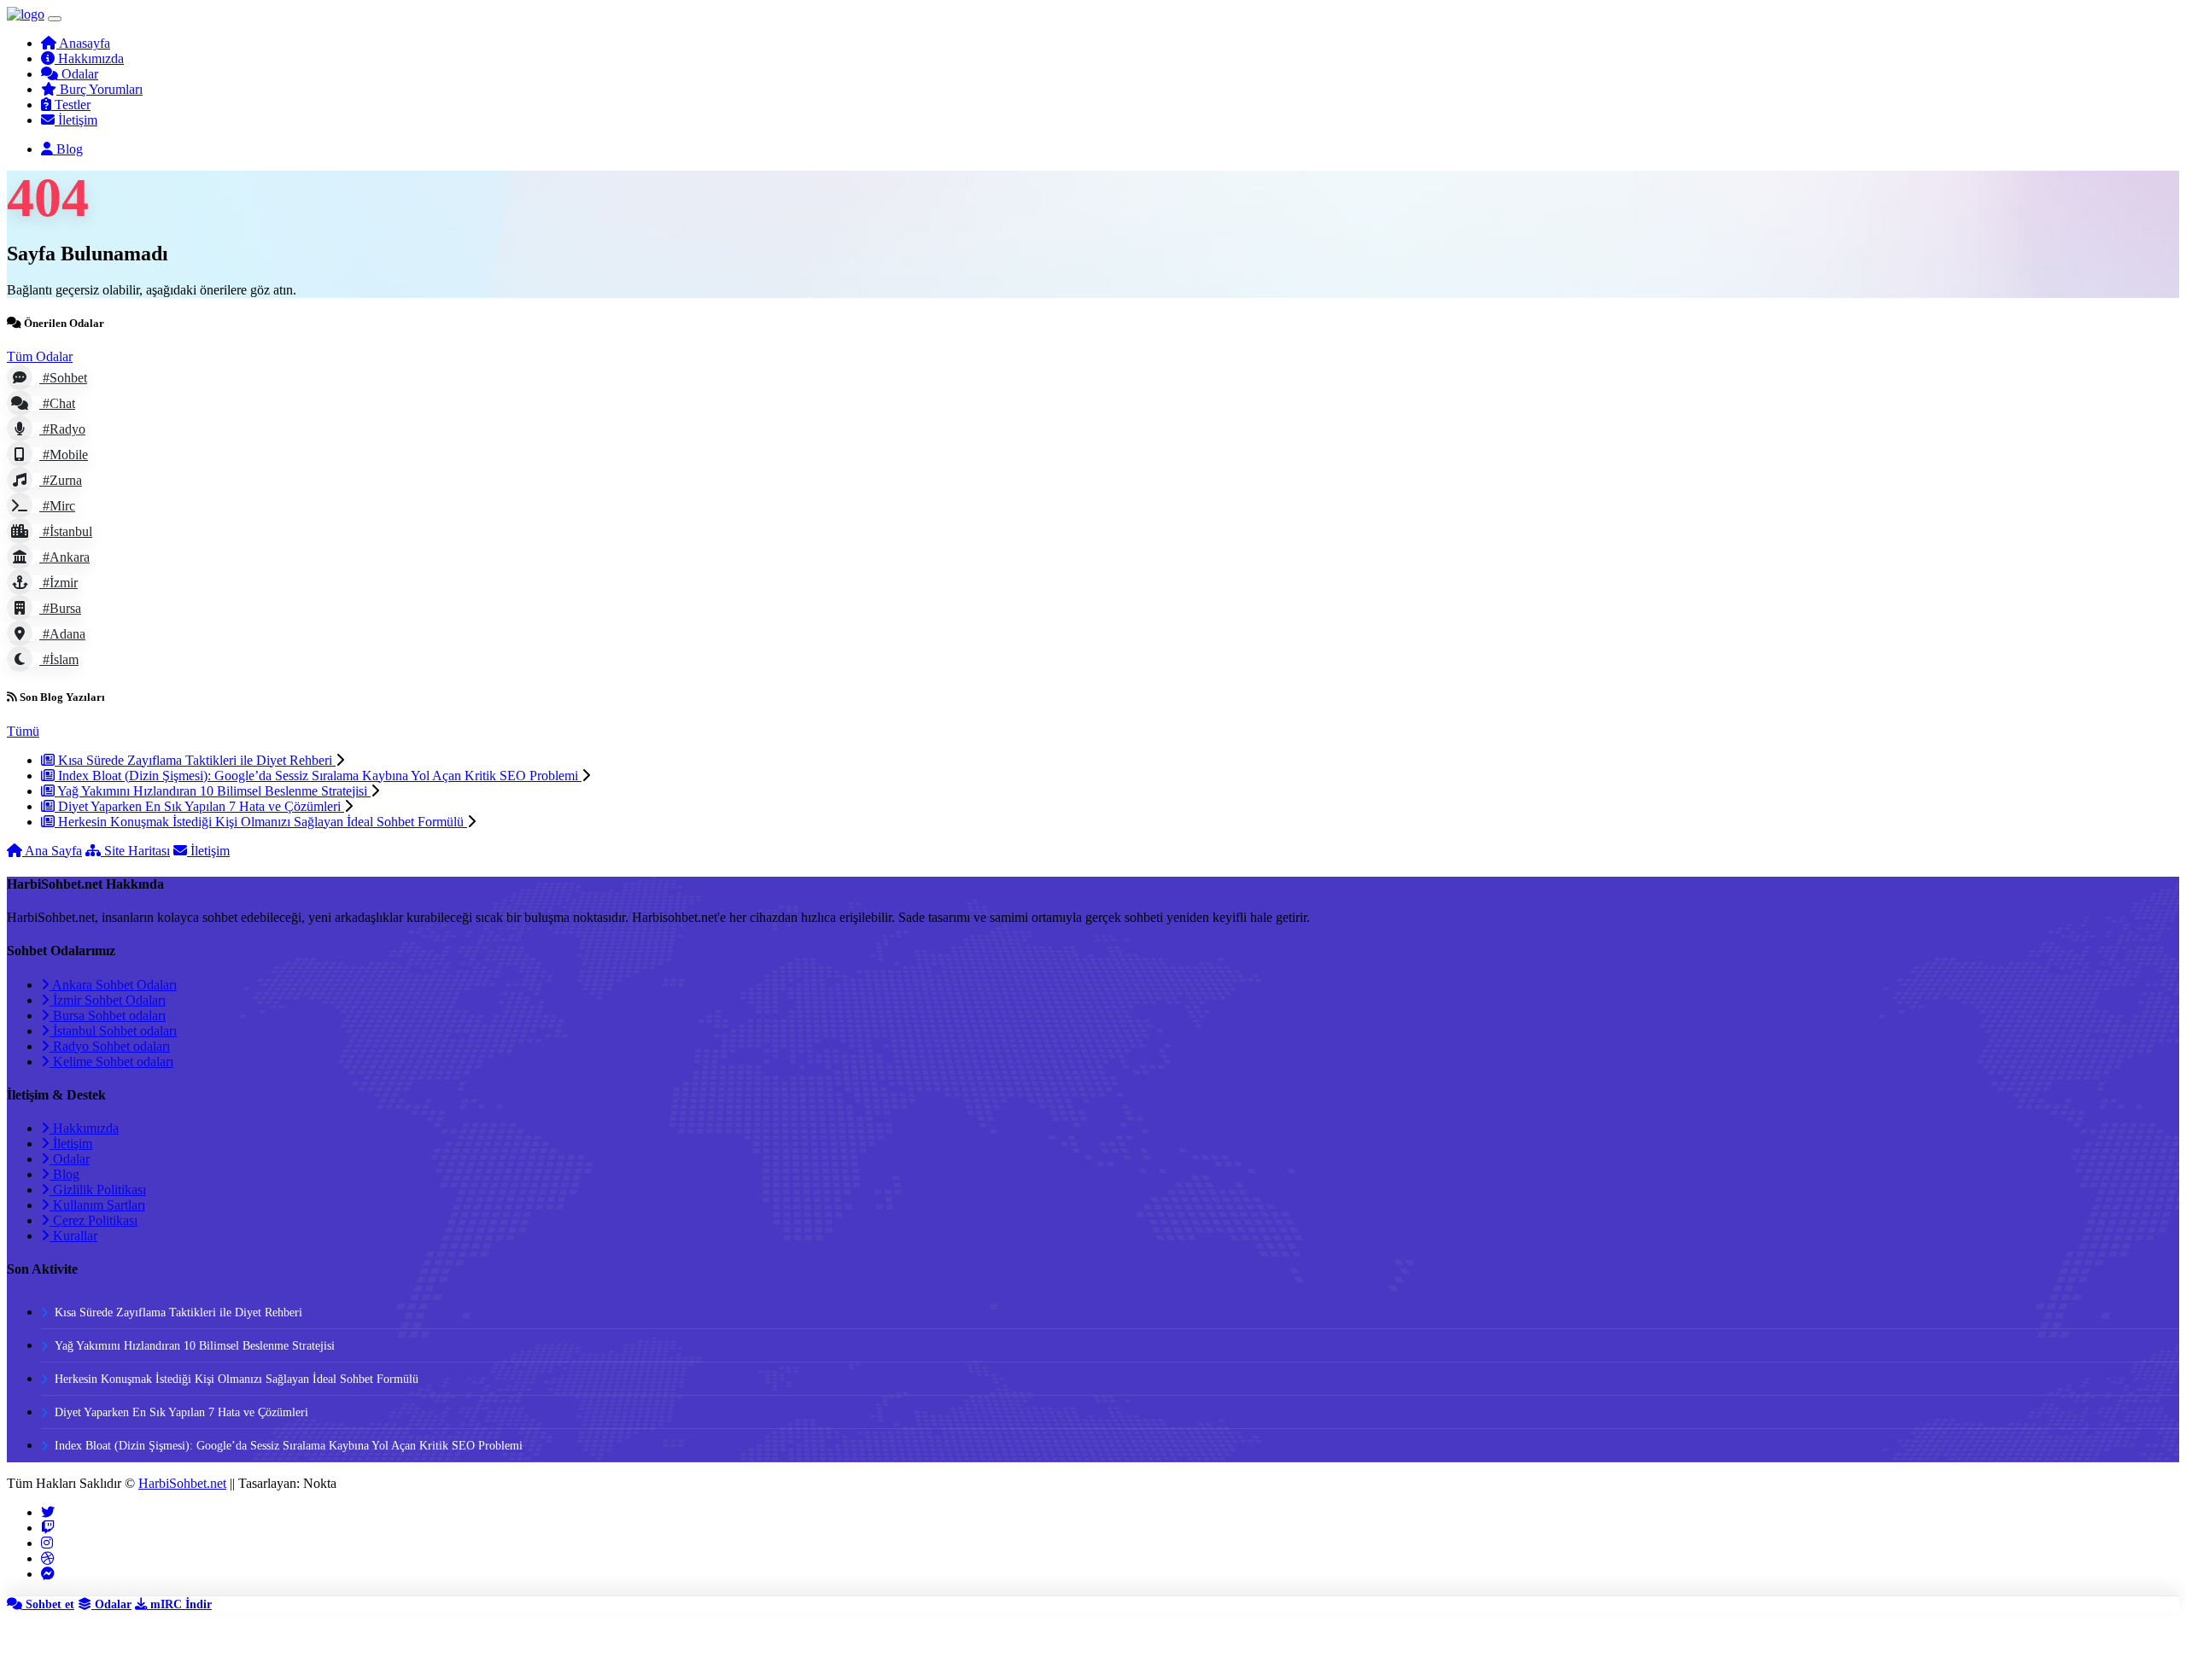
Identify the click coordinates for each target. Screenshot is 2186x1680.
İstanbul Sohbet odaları (113, 1031)
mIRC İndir (179, 1604)
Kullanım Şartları (97, 1205)
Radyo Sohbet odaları (110, 1046)
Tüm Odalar (40, 356)
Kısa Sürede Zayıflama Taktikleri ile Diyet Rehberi (195, 760)
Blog (64, 1174)
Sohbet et (48, 1604)
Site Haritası (135, 851)
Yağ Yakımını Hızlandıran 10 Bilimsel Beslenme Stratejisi (213, 791)
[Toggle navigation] (55, 19)
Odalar (70, 1159)
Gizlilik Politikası (98, 1190)
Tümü (23, 731)
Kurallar (73, 1236)
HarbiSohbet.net (182, 1483)
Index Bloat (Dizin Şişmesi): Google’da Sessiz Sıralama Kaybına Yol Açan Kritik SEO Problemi (318, 776)
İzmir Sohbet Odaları (108, 1000)
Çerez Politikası (94, 1220)
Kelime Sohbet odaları (111, 1062)
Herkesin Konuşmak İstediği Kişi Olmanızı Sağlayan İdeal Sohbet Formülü (261, 822)
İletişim (208, 851)
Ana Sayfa (52, 851)
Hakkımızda (84, 1128)
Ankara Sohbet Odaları (113, 985)
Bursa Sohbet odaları (108, 1015)
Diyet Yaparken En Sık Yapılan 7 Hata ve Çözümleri (199, 806)
